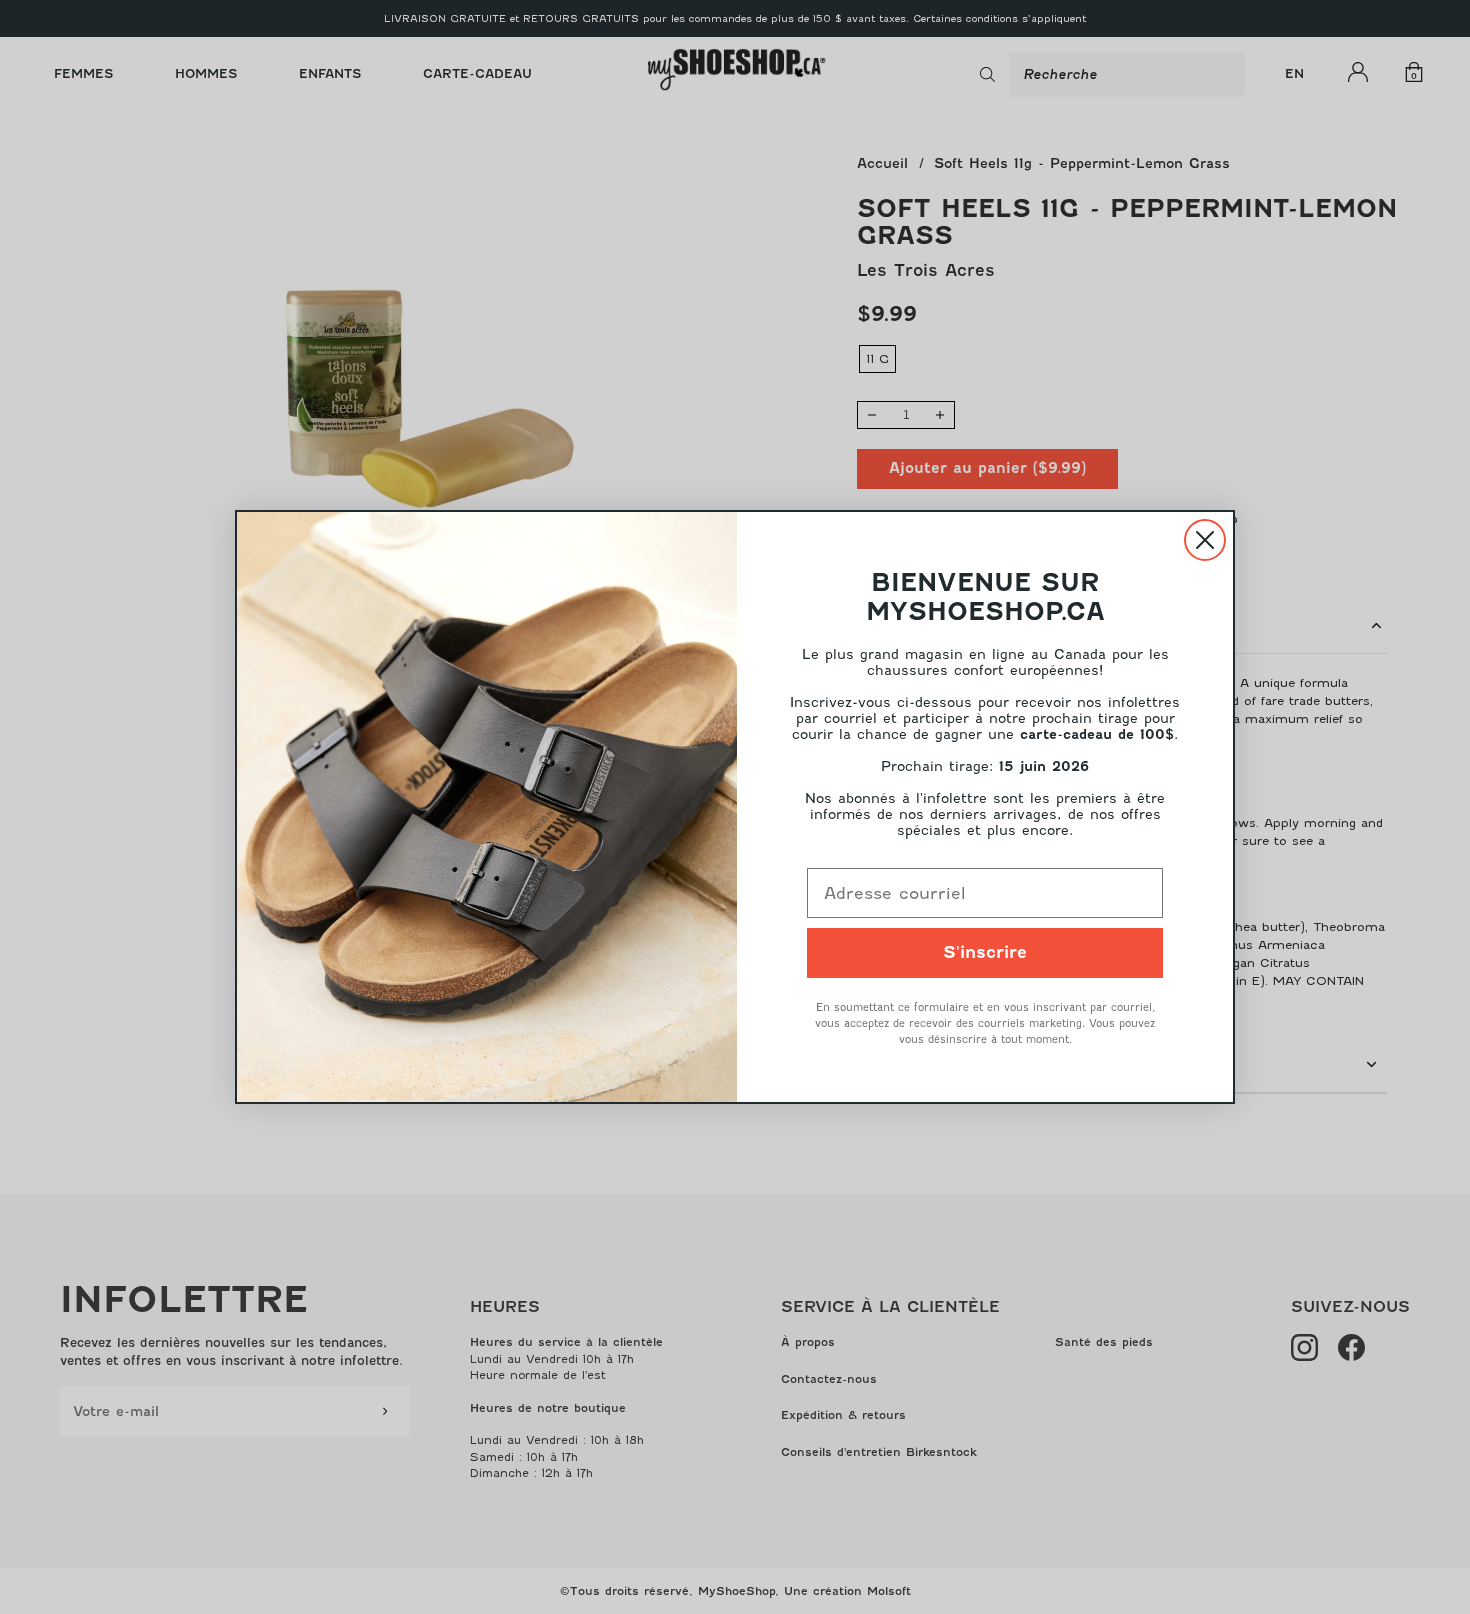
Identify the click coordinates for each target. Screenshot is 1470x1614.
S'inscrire (985, 952)
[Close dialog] (1205, 540)
